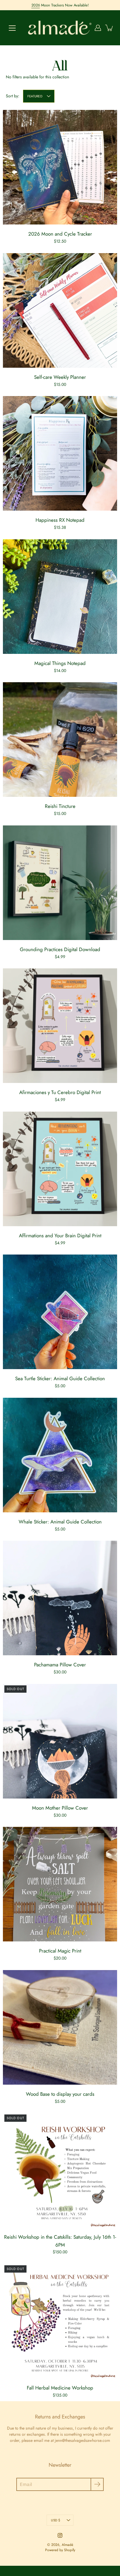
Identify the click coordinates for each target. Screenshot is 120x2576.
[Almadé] (60, 28)
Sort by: (13, 96)
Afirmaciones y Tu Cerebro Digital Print (60, 1092)
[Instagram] (60, 2535)
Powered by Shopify (60, 2550)
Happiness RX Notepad (60, 520)
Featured (35, 96)
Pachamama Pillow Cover (60, 1665)
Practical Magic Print (60, 1951)
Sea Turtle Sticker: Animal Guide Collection (60, 1378)
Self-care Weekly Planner (60, 377)
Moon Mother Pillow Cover (60, 1808)
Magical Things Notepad (60, 663)
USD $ (55, 2520)
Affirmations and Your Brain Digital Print (60, 1236)
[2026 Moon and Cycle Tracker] (60, 167)
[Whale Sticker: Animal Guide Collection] (60, 1455)
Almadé (67, 2545)
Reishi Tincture (60, 806)
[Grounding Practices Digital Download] (60, 883)
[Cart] (110, 28)
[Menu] (12, 28)
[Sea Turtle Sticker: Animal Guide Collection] (60, 1312)
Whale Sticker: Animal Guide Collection (60, 1522)
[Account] (98, 28)
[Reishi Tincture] (60, 740)
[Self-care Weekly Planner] (60, 310)
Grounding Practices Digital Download (60, 949)
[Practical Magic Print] (60, 1884)
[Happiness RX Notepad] (60, 453)
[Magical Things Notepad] (60, 597)
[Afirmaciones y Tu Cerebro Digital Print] (60, 1026)
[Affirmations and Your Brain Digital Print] (60, 1169)
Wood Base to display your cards (60, 2094)
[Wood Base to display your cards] (60, 2027)
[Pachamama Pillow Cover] (60, 1598)
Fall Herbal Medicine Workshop (60, 2388)
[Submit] (97, 2484)
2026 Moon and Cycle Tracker (60, 234)
